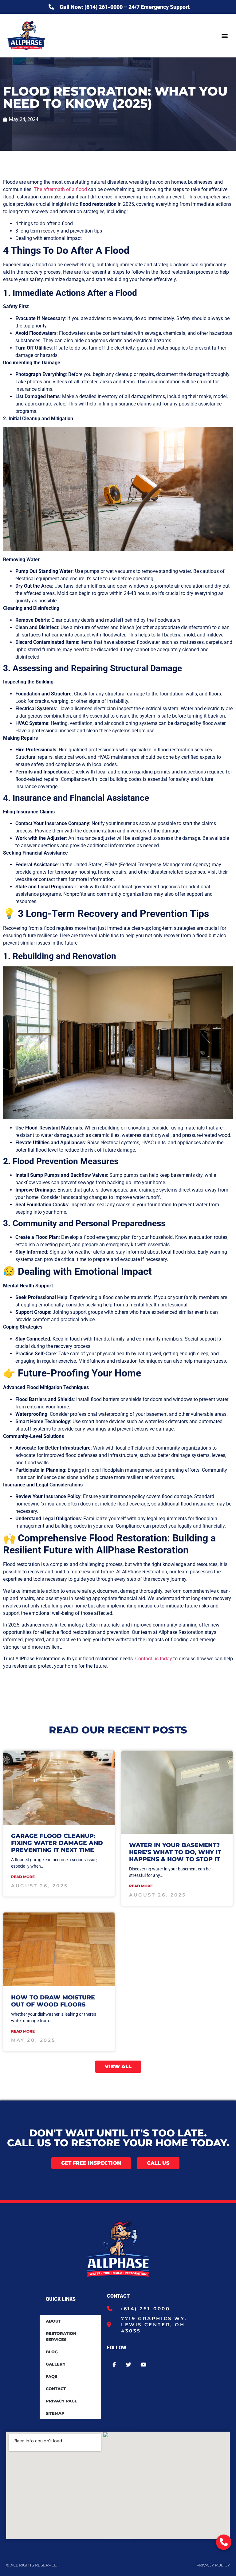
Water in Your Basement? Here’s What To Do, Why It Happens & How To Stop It (175, 1852)
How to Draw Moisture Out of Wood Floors (53, 2001)
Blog (52, 2352)
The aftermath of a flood (60, 189)
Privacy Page (62, 2401)
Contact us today (154, 1659)
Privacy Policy (213, 2565)
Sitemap (55, 2413)
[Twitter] (129, 2365)
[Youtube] (144, 2365)
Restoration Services (61, 2336)
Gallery (56, 2364)
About (53, 2321)
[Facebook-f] (114, 2365)
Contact (56, 2389)
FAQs (51, 2376)
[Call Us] (224, 2542)
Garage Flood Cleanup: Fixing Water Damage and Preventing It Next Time (57, 1843)
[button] (225, 35)
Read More (23, 1877)
